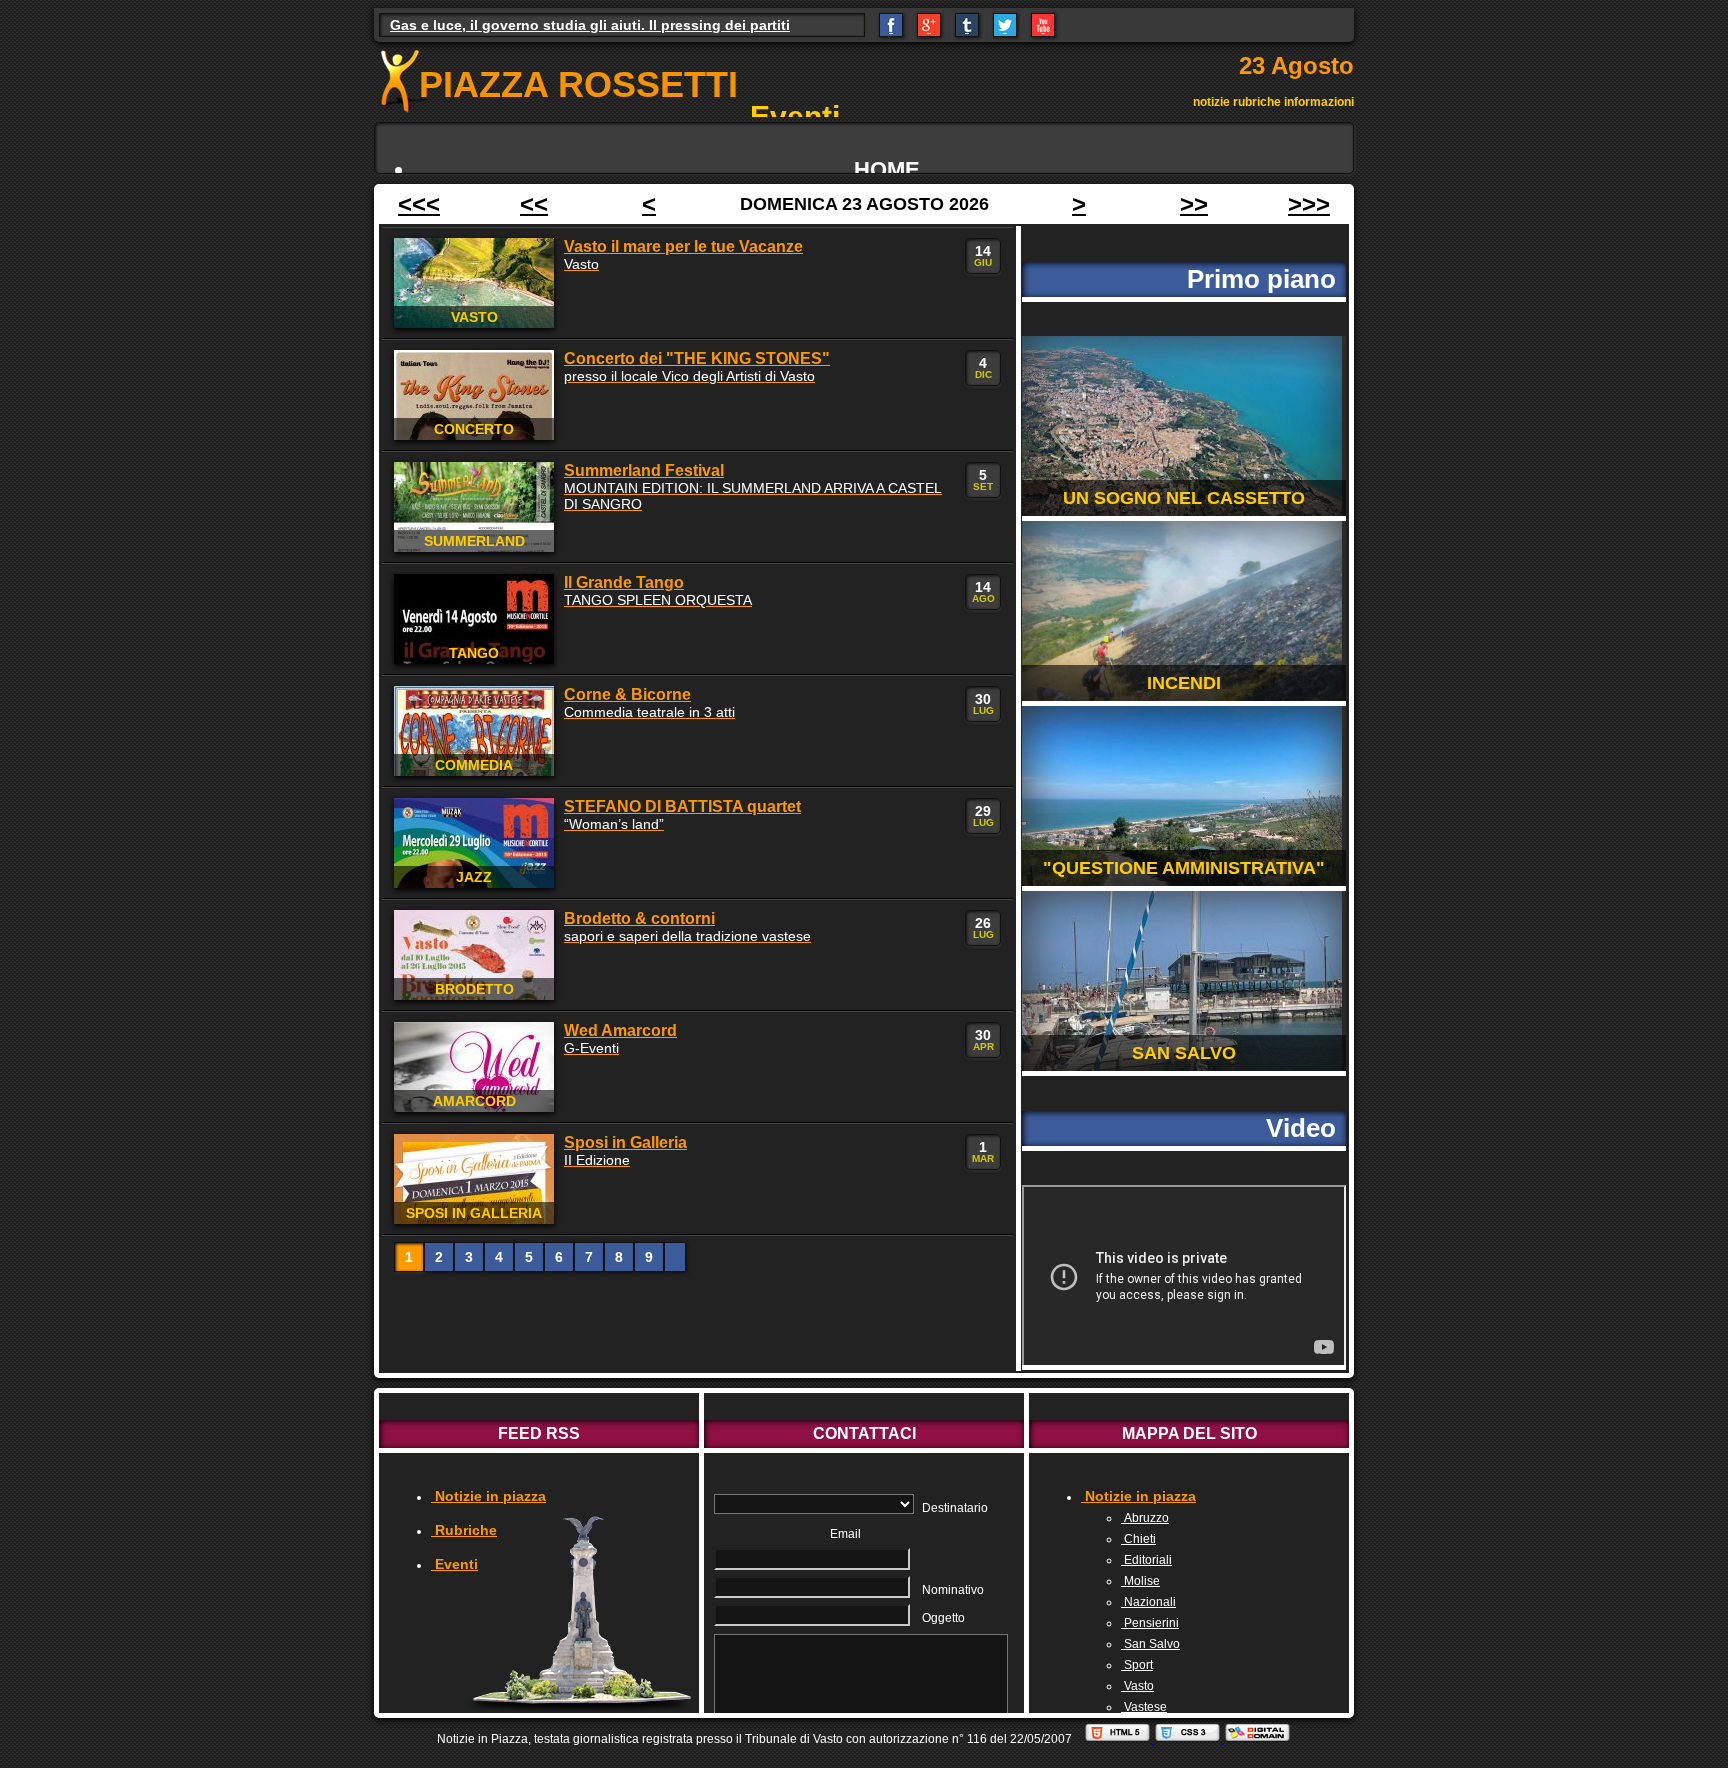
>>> (1309, 203)
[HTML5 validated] (1119, 1739)
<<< (419, 203)
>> (1194, 203)
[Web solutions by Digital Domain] (1257, 1739)
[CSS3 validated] (1189, 1739)
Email (845, 1534)
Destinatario (955, 1508)
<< (534, 203)
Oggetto (943, 1618)
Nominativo (953, 1590)
